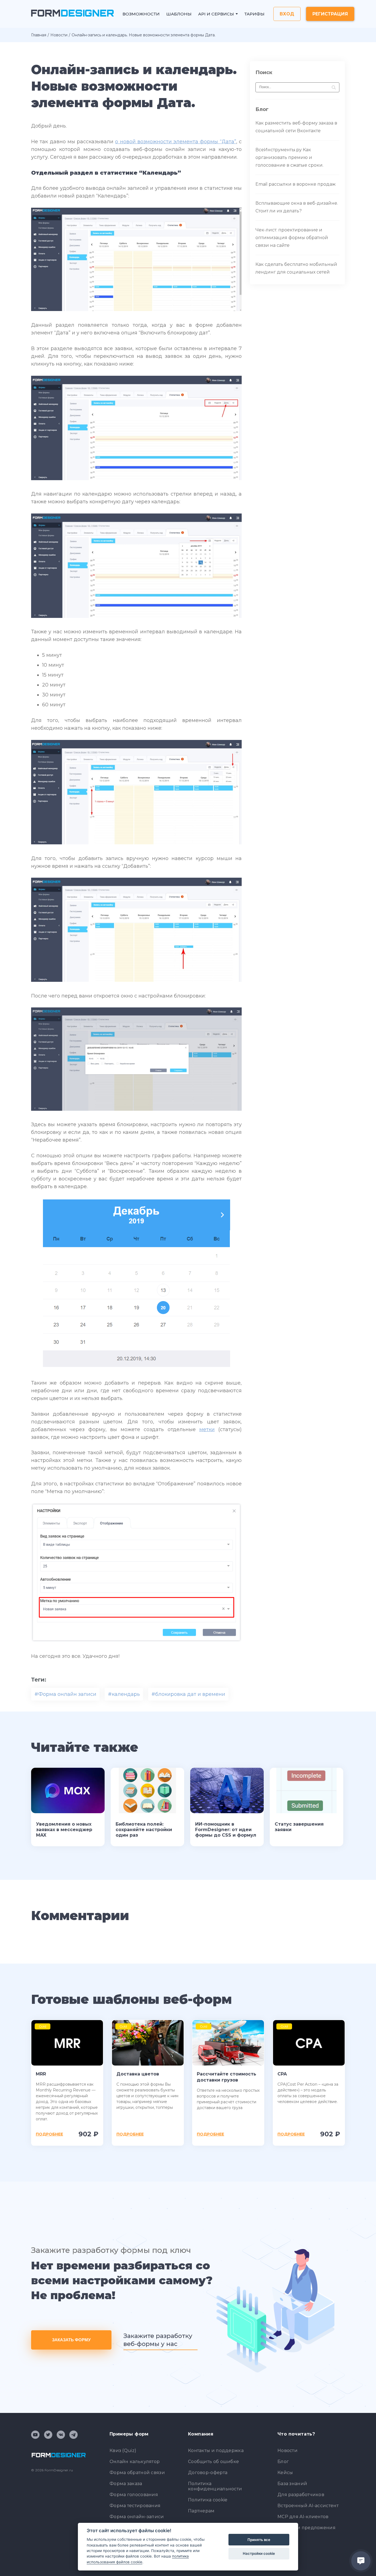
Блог (283, 2462)
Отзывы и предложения (306, 2528)
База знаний (292, 2484)
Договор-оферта (208, 2473)
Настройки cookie (259, 2553)
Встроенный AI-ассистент (308, 2506)
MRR (41, 2074)
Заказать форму (71, 2340)
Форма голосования (134, 2495)
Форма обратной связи (137, 2473)
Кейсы (285, 2473)
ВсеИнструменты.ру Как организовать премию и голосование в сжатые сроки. (289, 157)
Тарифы (254, 14)
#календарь (124, 1694)
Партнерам (201, 2511)
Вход (287, 14)
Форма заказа (126, 2484)
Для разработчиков (301, 2495)
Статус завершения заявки (299, 1827)
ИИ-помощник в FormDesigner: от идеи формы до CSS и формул (226, 1830)
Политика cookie (208, 2500)
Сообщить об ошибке (213, 2462)
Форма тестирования (135, 2506)
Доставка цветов (138, 2074)
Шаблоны (179, 14)
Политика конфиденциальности (215, 2486)
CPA (282, 2074)
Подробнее (49, 2134)
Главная (39, 35)
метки (207, 1429)
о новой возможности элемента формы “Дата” (175, 142)
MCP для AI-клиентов (303, 2517)
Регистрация (330, 14)
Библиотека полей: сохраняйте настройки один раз (144, 1830)
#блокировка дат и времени (188, 1694)
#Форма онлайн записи (65, 1694)
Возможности (141, 14)
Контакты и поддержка (216, 2451)
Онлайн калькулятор (135, 2462)
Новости (59, 35)
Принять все (259, 2540)
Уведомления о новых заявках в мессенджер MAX (64, 1830)
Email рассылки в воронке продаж (295, 184)
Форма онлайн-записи (137, 2517)
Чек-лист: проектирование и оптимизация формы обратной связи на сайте (292, 238)
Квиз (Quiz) (123, 2451)
